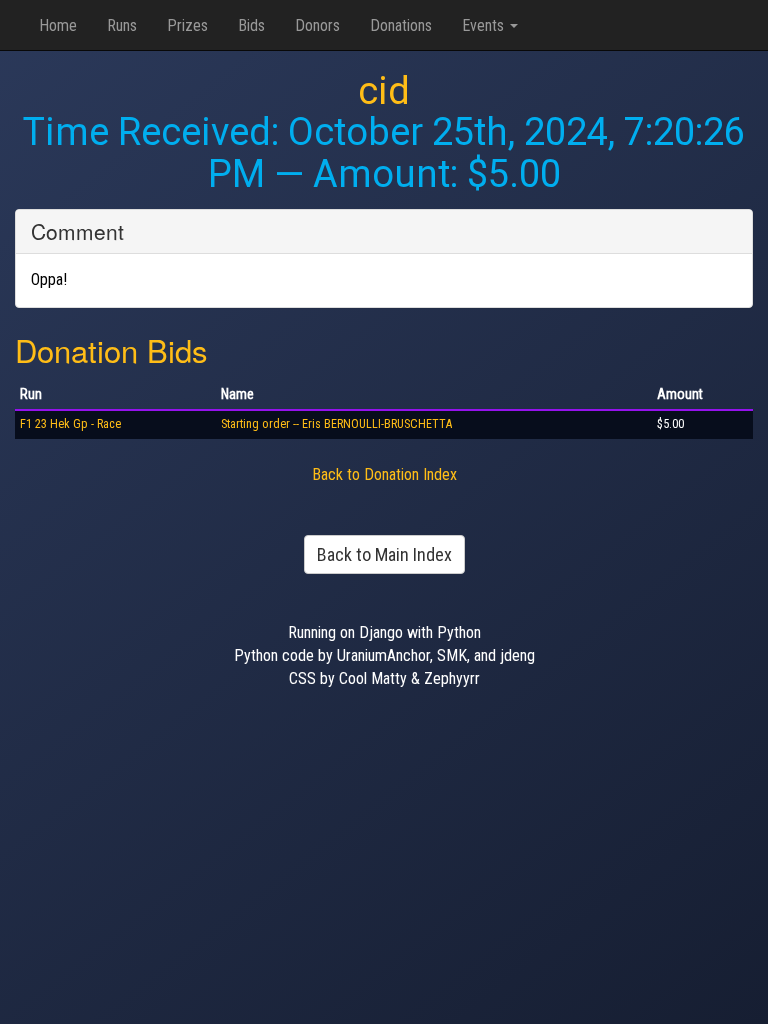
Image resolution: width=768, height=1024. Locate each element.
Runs (122, 25)
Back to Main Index (384, 554)
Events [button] (485, 25)
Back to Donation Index (384, 474)
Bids (251, 25)
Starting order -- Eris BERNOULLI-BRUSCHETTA (336, 424)
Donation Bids (111, 349)
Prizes (187, 25)
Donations (401, 25)
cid (384, 91)
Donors (317, 25)
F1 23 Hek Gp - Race (70, 424)
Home (58, 25)
